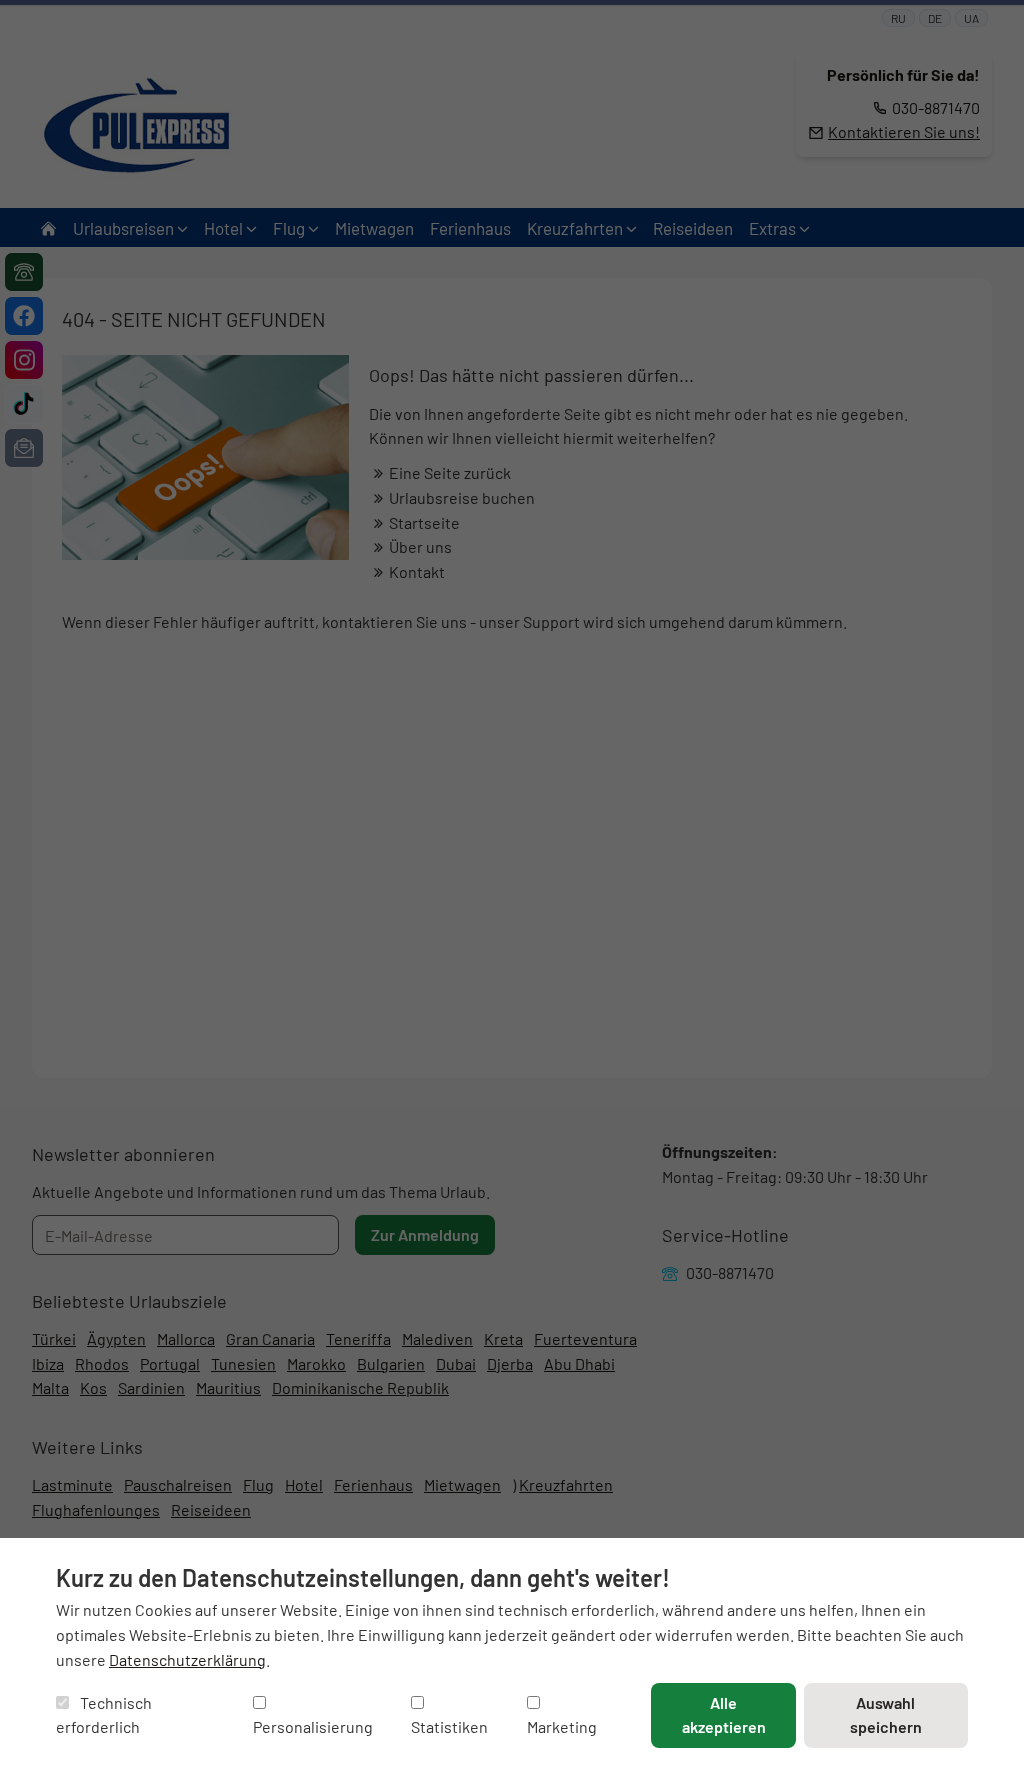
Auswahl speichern (886, 1715)
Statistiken (449, 1726)
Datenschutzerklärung (187, 1659)
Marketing (562, 1726)
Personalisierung (313, 1726)
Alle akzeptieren (724, 1715)
